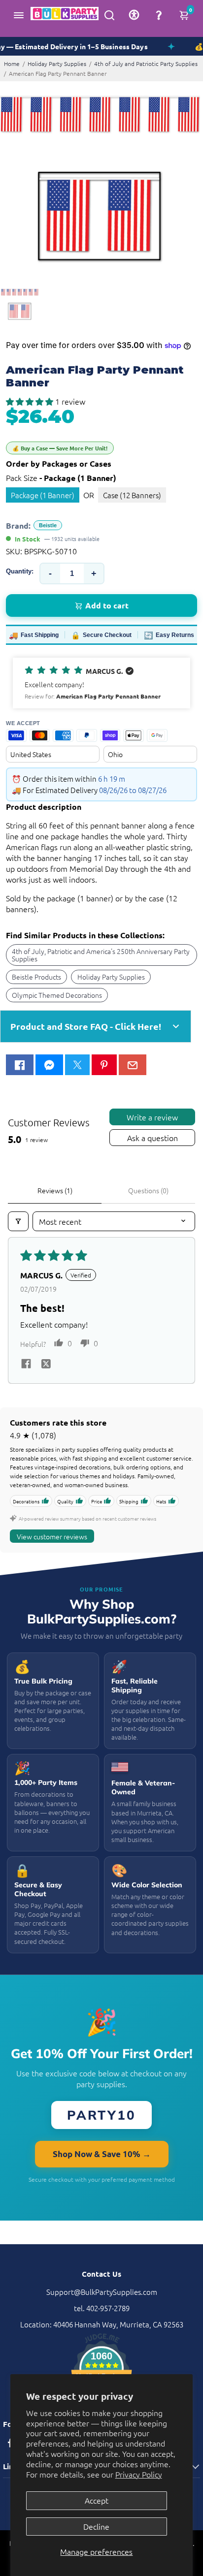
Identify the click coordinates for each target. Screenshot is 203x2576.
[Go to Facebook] (20, 1065)
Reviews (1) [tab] (55, 1190)
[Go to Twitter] (77, 1065)
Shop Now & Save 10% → (102, 2154)
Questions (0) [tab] (148, 1190)
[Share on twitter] (46, 1365)
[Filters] (18, 1221)
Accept (97, 2500)
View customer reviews (52, 1536)
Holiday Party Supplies (57, 64)
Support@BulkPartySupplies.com (102, 2292)
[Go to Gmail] (133, 1065)
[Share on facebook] (26, 1365)
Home (12, 64)
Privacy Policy (139, 2474)
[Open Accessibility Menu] (134, 15)
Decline (96, 2526)
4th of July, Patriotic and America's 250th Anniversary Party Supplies (101, 954)
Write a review (152, 1117)
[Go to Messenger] (49, 1065)
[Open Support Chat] (159, 15)
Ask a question (152, 1138)
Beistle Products (36, 977)
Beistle (48, 525)
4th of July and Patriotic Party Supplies (146, 64)
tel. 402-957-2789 (102, 2308)
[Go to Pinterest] (104, 1065)
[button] (31, 401)
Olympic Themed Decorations (57, 995)
